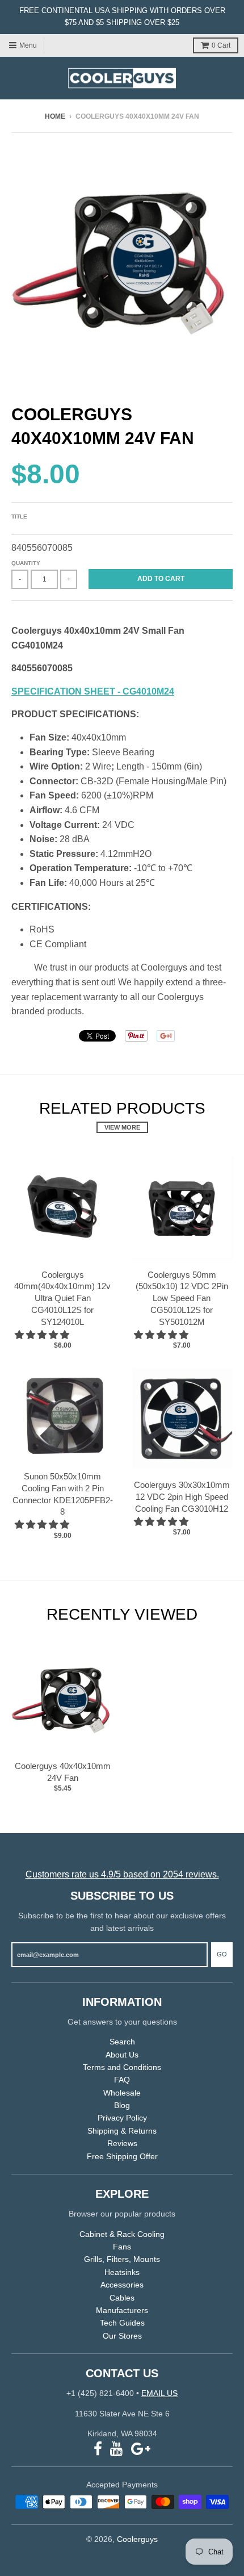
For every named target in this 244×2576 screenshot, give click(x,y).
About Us (122, 2055)
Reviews (122, 2143)
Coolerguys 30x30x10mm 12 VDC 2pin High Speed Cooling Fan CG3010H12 (182, 1497)
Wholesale (122, 2093)
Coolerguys (137, 2539)
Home (55, 116)
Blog (122, 2105)
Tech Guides (122, 2323)
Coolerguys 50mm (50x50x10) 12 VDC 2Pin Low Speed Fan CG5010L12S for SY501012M (182, 1298)
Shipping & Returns (122, 2131)
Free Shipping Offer (122, 2156)
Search (122, 2042)
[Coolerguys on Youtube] (117, 2449)
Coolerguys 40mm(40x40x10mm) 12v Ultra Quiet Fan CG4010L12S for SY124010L (62, 1298)
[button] (43, 1335)
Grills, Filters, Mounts (122, 2259)
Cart (221, 45)
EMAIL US (159, 2393)
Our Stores (122, 2336)
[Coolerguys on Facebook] (98, 2449)
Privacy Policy (122, 2118)
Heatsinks (122, 2272)
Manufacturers (122, 2310)
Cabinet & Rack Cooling (122, 2234)
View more (122, 1127)
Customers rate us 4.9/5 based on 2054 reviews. (122, 1874)
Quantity (26, 563)
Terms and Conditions (122, 2067)
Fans (122, 2247)
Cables (122, 2298)
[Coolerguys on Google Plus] (141, 2449)
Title (19, 517)
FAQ (122, 2080)
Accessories (122, 2285)
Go (222, 1954)
